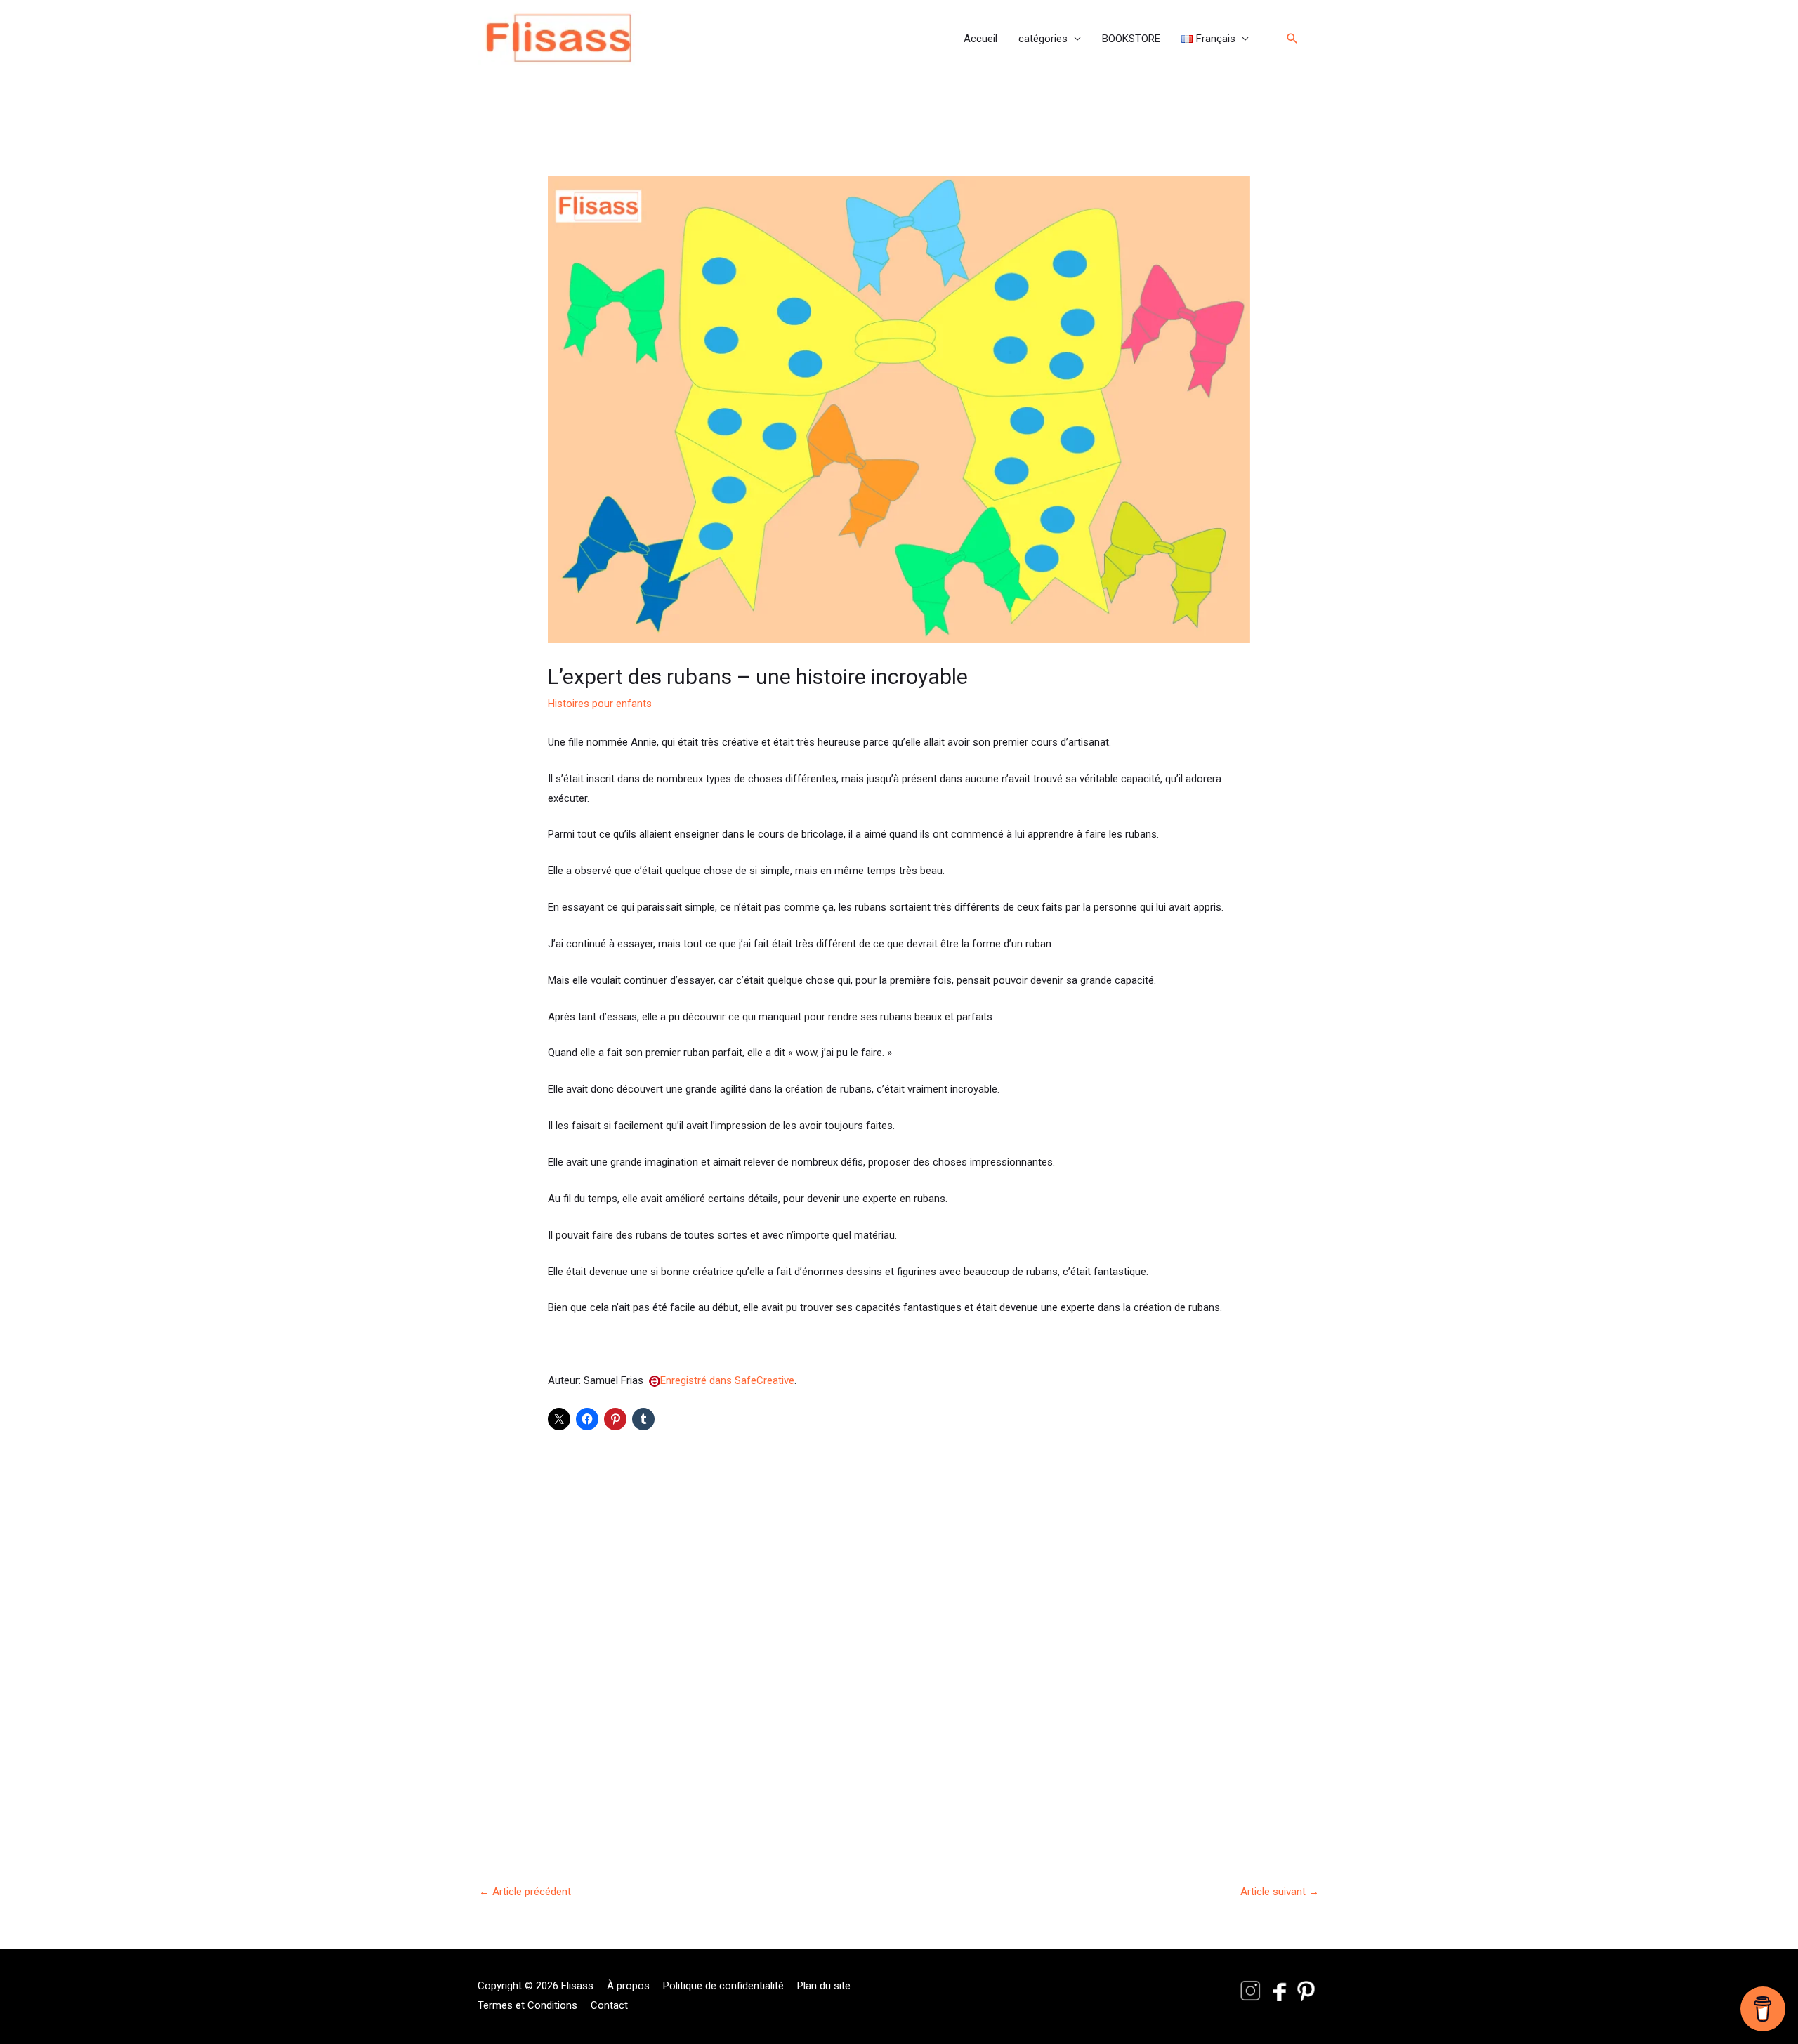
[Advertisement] (899, 1626)
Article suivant (1280, 1892)
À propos (628, 1986)
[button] (1215, 39)
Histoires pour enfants (600, 704)
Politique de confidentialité (723, 1986)
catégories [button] (1043, 39)
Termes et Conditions (527, 2005)
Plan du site (824, 1986)
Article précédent (525, 1892)
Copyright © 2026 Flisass (536, 1986)
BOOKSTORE (1131, 39)
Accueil (980, 39)
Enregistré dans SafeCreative (727, 1380)
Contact (609, 2005)
